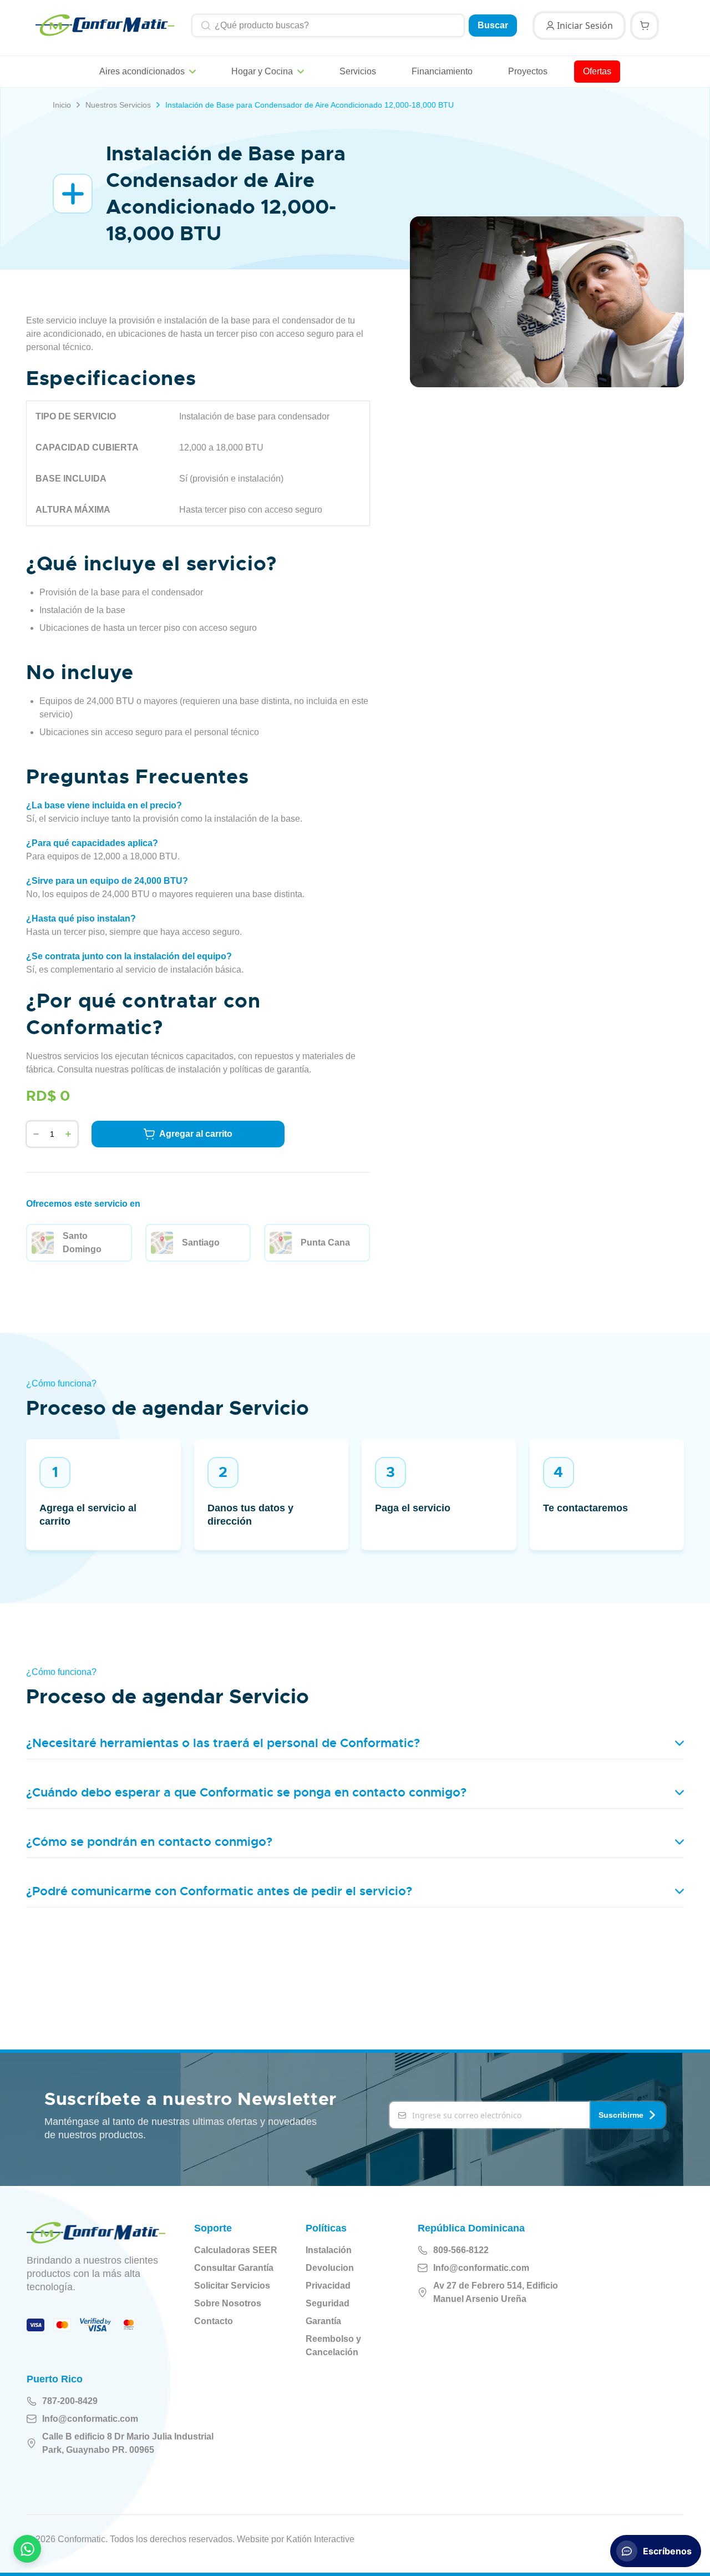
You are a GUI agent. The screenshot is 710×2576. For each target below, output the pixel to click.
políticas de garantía (269, 1069)
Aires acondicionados (142, 71)
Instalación (329, 2250)
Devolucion (330, 2268)
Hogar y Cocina (262, 71)
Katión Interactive (320, 2539)
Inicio (62, 105)
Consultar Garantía (234, 2268)
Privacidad (328, 2286)
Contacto (214, 2321)
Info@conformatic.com (481, 2268)
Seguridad (328, 2303)
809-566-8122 (461, 2250)
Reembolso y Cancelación (333, 2345)
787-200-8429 (70, 2401)
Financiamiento (442, 71)
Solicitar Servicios (232, 2286)
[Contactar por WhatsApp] (27, 2549)
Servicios (358, 71)
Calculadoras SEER (236, 2250)
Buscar (493, 25)
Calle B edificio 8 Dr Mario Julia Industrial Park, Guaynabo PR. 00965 (128, 2443)
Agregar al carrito (196, 1134)
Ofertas (597, 71)
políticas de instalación (176, 1069)
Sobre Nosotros (228, 2303)
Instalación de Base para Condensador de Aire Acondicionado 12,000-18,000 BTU (310, 105)
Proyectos (528, 71)
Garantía (323, 2321)
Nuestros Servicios (118, 105)
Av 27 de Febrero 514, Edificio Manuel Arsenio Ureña (496, 2292)
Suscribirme (621, 2115)
